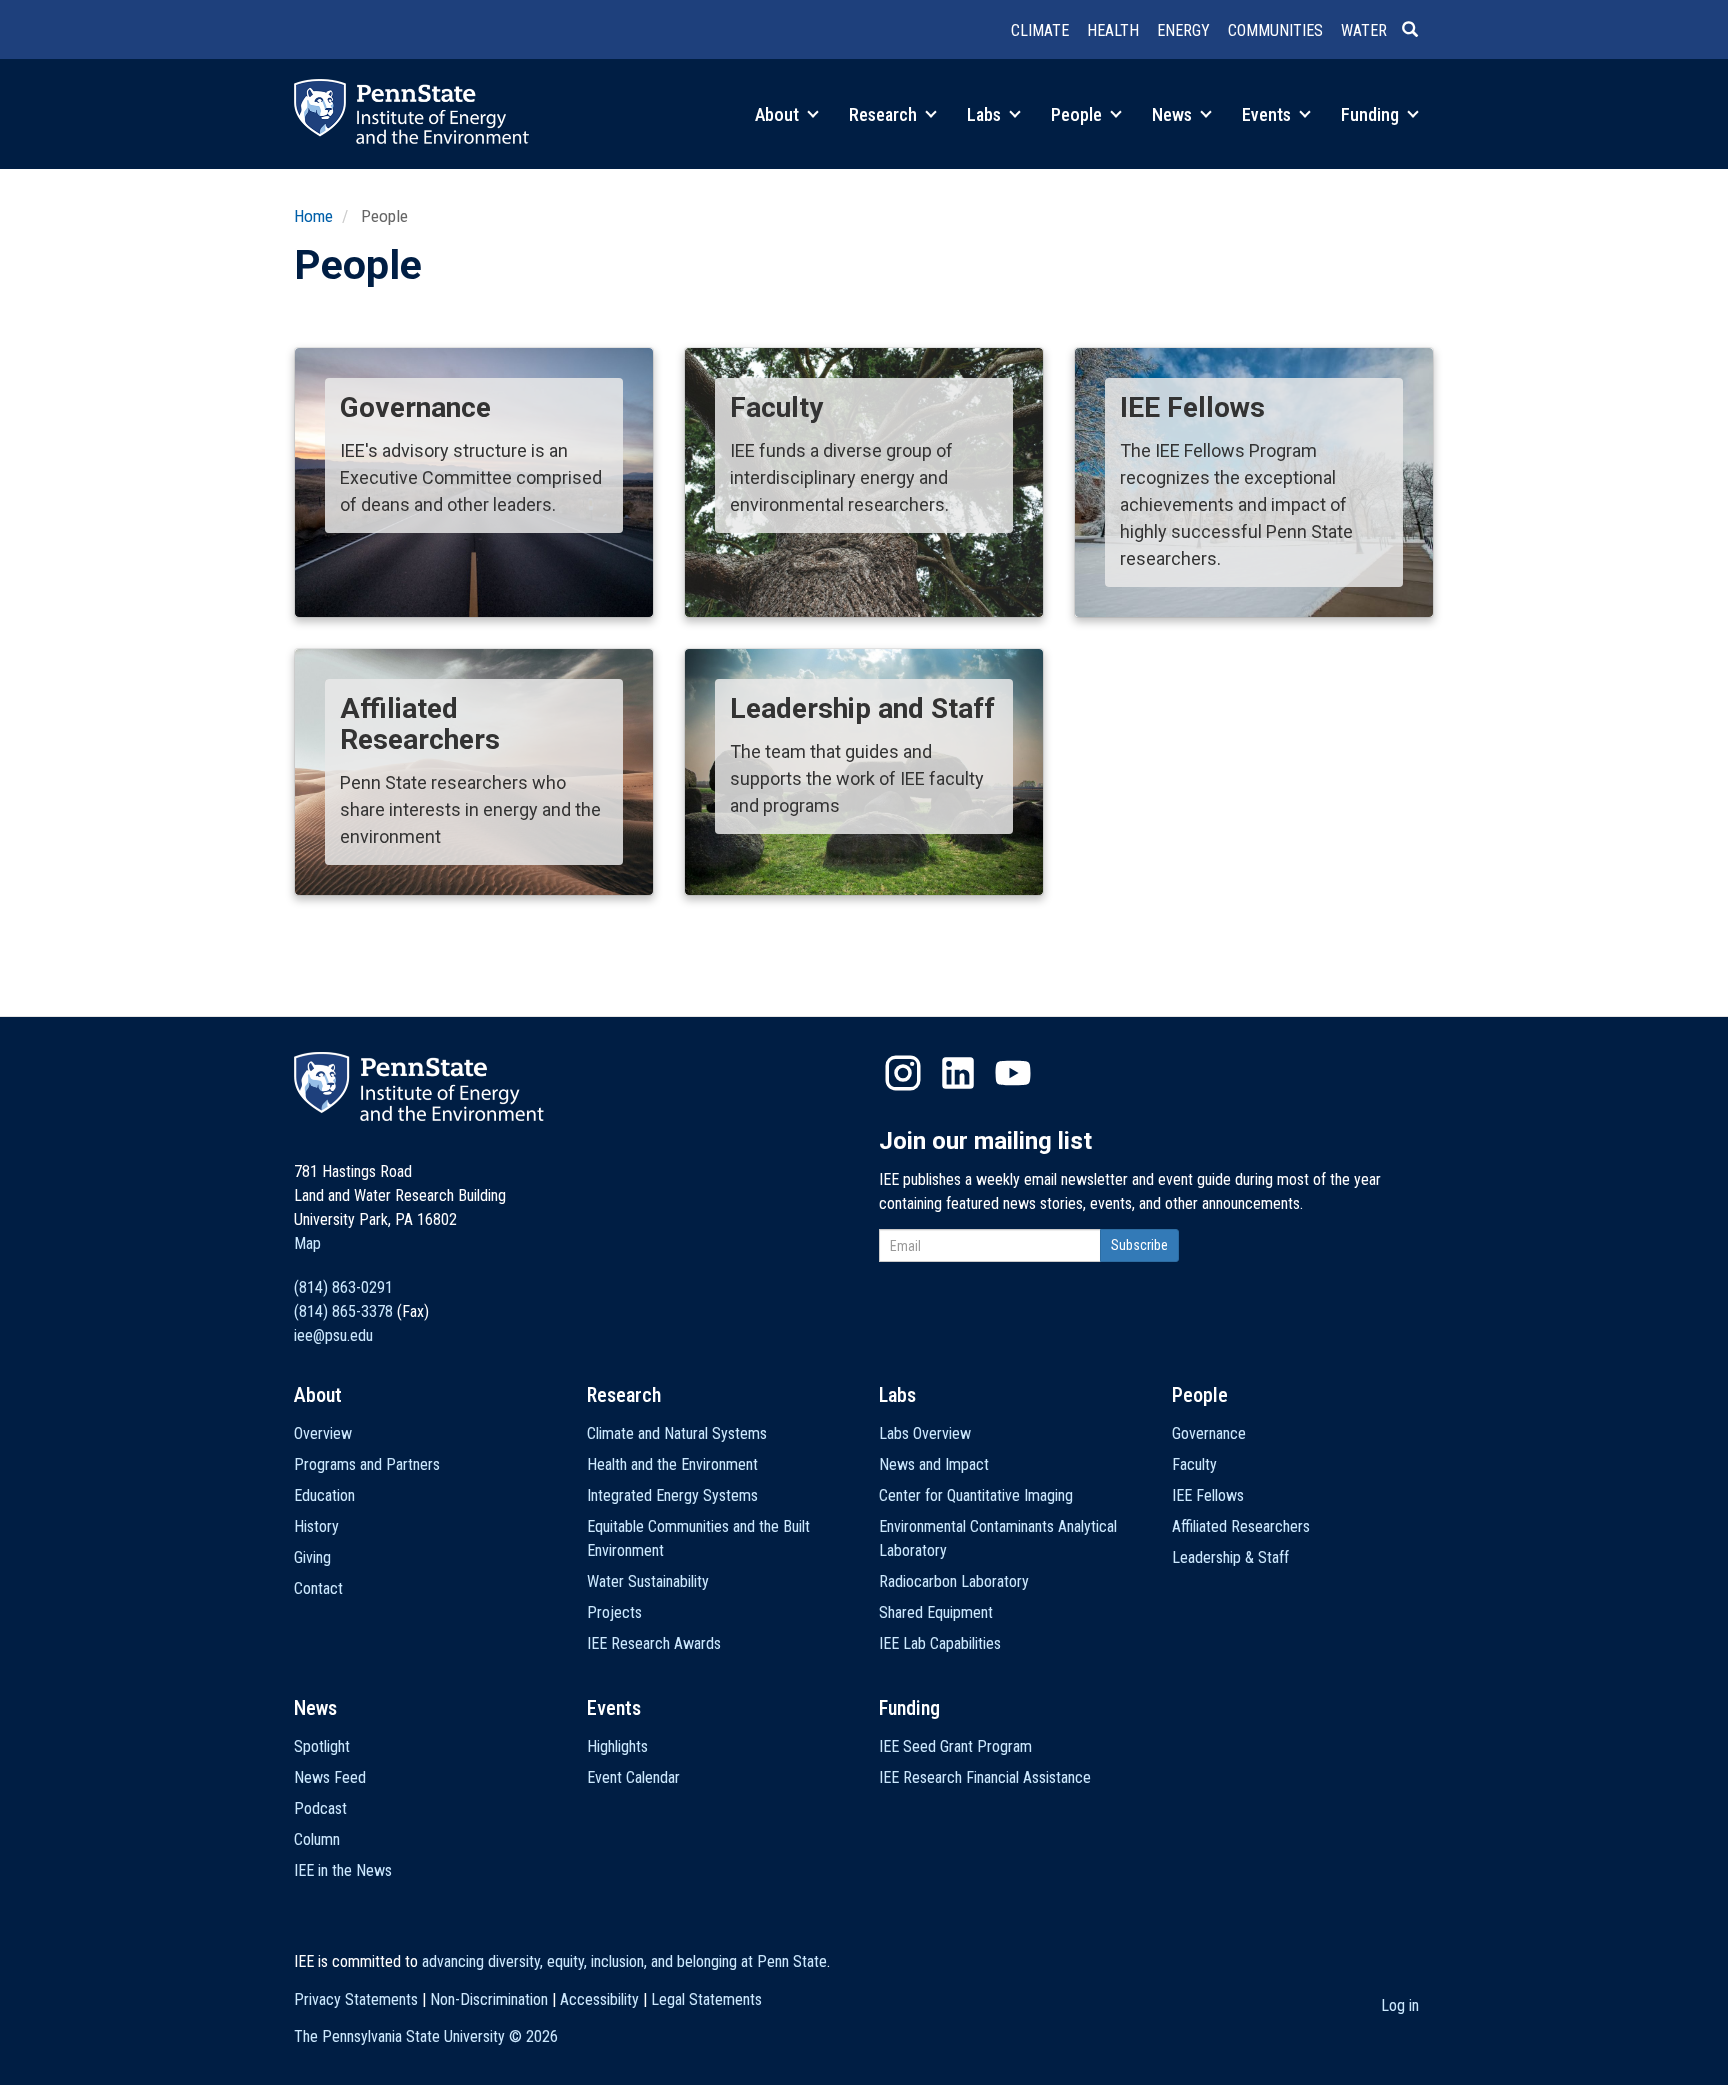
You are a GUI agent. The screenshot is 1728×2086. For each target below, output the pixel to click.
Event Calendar (633, 1777)
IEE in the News (343, 1870)
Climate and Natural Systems (677, 1433)
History (316, 1526)
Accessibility (599, 1999)
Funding (1372, 114)
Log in (1400, 2005)
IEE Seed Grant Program (955, 1746)
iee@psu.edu (333, 1335)
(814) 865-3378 (343, 1311)
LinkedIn (958, 1073)
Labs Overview (925, 1433)
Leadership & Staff (1230, 1557)
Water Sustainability (648, 1581)
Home (313, 216)
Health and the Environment (672, 1464)
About (779, 114)
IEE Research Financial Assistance (985, 1777)
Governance (1209, 1433)
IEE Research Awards (654, 1643)
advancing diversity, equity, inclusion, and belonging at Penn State (624, 1961)
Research (885, 114)
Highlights (617, 1746)
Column (317, 1839)
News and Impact (934, 1464)
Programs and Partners (367, 1464)
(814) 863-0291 (343, 1287)
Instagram (903, 1073)
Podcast (320, 1808)
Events (1268, 114)
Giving (312, 1557)
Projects (614, 1612)
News (1174, 114)
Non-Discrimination (489, 1999)
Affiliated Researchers (1241, 1526)
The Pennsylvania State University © (426, 2036)
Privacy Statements (356, 1999)
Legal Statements (706, 1999)
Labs (986, 114)
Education (324, 1495)
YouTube (1013, 1073)
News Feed (330, 1777)
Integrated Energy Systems (672, 1495)
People (1078, 114)
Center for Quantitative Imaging (976, 1495)
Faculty (1194, 1464)
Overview (323, 1433)
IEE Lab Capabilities (940, 1643)
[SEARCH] (1418, 31)
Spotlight (322, 1746)
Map (307, 1243)
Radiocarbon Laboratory (954, 1581)
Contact (318, 1588)
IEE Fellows (1208, 1495)
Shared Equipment (936, 1612)
